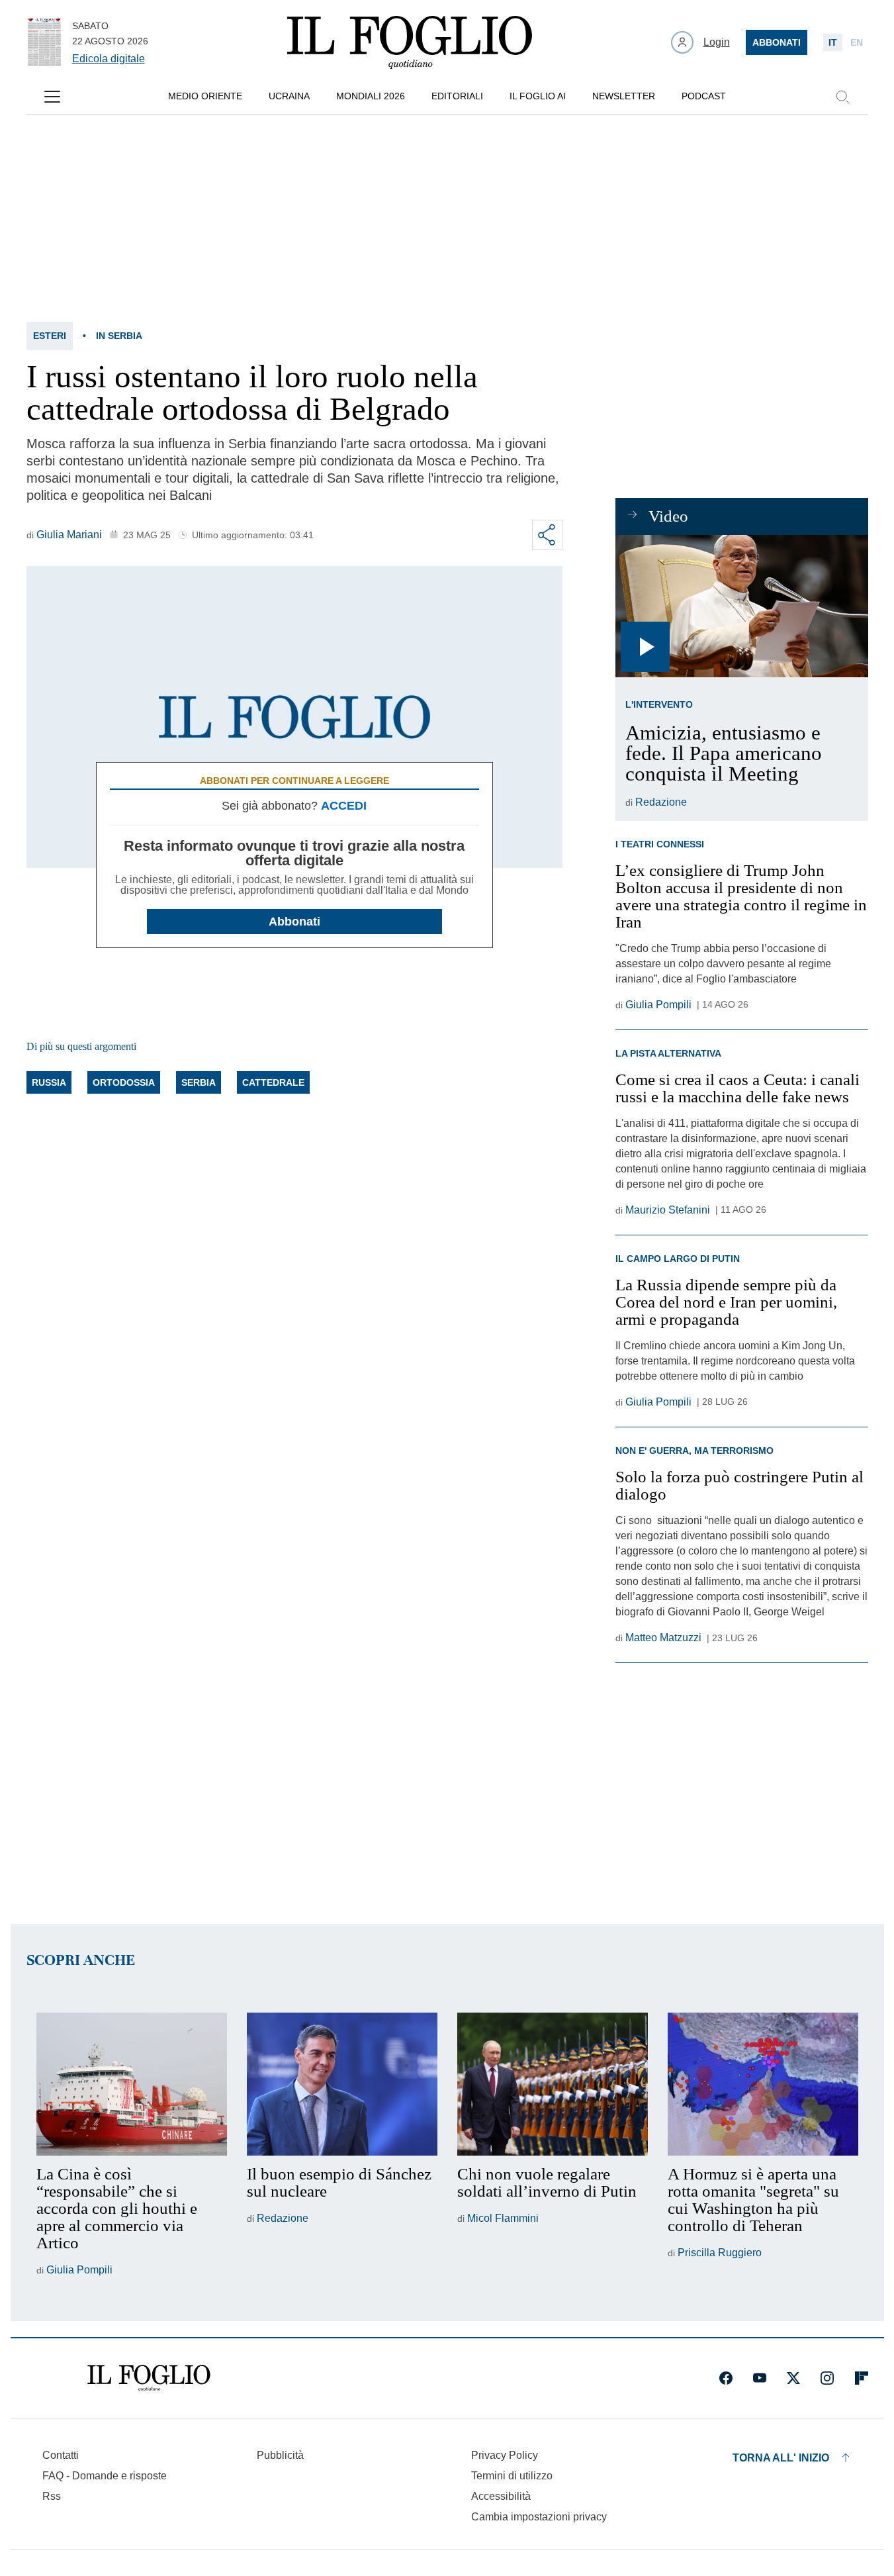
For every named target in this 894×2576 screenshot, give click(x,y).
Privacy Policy (505, 2455)
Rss (52, 2496)
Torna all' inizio (781, 2458)
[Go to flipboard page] (862, 2378)
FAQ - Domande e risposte (105, 2476)
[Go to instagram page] (827, 2378)
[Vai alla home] (410, 42)
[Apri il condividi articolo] (547, 535)
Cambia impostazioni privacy (539, 2517)
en (857, 42)
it (833, 42)
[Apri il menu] (52, 97)
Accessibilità (501, 2496)
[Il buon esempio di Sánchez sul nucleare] (342, 2084)
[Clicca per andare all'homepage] (149, 2378)
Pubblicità (280, 2455)
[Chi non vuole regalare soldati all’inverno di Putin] (553, 2084)
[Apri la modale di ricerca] (842, 97)
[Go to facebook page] (726, 2378)
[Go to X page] (793, 2378)
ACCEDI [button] (344, 806)
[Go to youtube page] (760, 2378)
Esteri (50, 336)
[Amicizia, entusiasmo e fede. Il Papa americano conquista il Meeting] (741, 606)
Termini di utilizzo (512, 2476)
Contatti (61, 2455)
